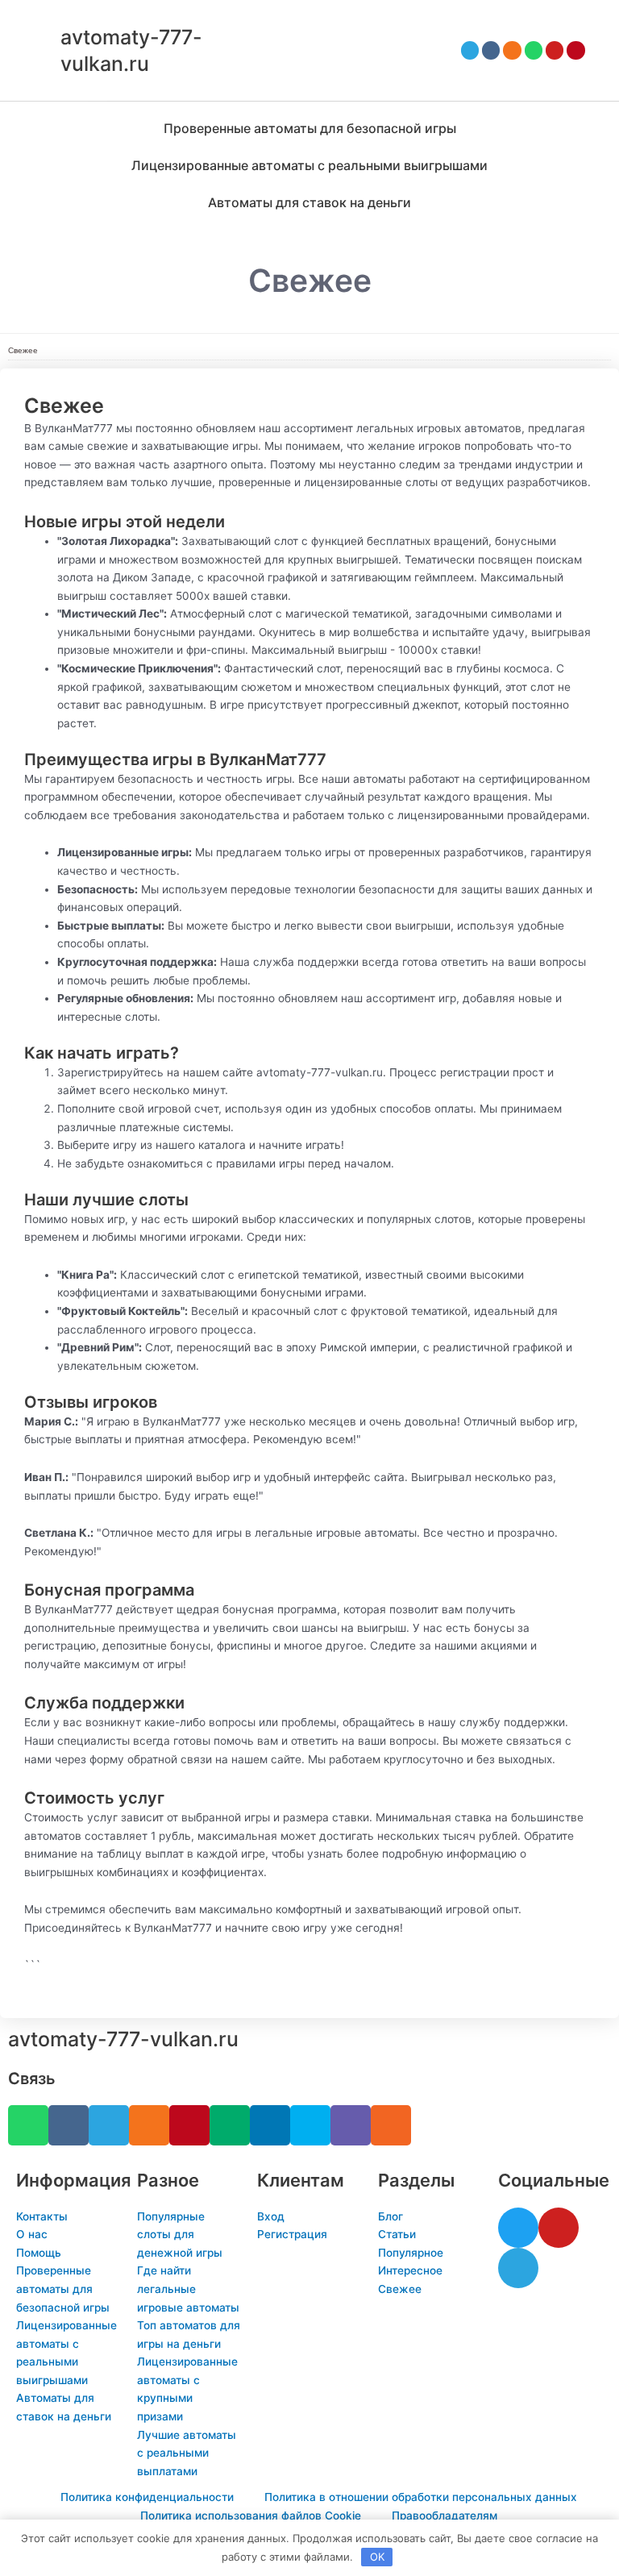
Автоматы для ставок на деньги (309, 202)
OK (377, 2557)
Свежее (23, 350)
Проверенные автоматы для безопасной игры (310, 128)
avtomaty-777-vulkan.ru (123, 2039)
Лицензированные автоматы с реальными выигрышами (309, 165)
